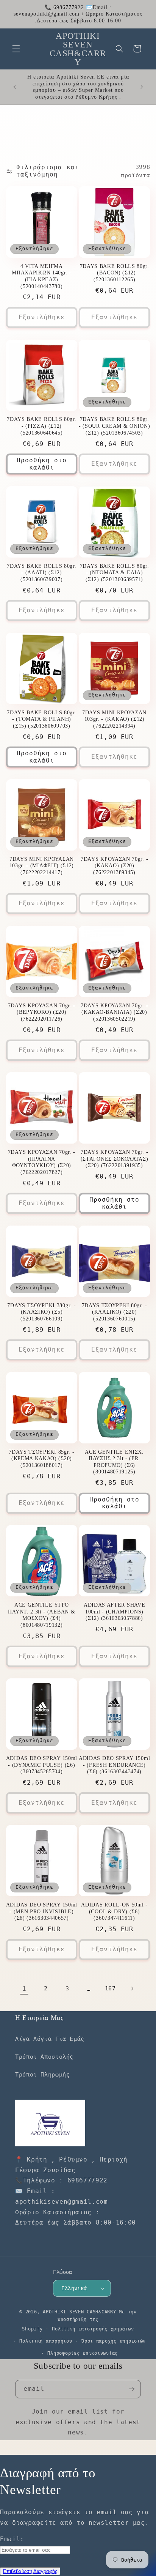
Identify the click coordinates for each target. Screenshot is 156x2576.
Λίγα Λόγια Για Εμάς (50, 2039)
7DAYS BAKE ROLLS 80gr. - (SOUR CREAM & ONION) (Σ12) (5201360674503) (114, 426)
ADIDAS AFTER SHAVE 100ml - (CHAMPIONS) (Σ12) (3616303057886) (114, 1612)
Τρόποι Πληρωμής (42, 2074)
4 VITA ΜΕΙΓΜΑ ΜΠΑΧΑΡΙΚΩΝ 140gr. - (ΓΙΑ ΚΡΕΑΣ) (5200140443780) (41, 276)
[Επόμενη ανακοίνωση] (142, 87)
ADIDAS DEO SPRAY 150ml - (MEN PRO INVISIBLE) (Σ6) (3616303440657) (42, 1911)
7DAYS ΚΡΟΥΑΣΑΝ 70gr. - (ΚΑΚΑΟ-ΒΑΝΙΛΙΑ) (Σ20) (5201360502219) (114, 1012)
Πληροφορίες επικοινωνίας (83, 2353)
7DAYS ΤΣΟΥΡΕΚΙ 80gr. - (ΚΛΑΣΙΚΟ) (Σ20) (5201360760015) (115, 1312)
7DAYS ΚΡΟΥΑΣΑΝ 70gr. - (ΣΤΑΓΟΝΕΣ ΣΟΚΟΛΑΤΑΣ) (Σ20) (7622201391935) (115, 1159)
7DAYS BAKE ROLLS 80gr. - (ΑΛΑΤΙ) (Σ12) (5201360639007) (41, 573)
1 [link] (24, 1989)
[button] (16, 49)
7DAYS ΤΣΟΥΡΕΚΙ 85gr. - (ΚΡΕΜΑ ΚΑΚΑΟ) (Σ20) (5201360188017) (41, 1459)
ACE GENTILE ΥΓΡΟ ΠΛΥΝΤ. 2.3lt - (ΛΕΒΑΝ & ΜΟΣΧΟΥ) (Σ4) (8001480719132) (41, 1615)
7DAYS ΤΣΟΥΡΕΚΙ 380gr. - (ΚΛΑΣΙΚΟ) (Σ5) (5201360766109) (41, 1312)
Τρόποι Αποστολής (44, 2057)
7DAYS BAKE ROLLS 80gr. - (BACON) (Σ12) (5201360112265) (115, 273)
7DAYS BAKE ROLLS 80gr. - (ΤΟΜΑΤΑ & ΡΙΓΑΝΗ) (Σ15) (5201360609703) (41, 719)
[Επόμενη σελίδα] (132, 1988)
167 (110, 1988)
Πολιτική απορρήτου (46, 2341)
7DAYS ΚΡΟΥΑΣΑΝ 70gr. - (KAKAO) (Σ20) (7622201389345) (114, 866)
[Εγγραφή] (132, 2389)
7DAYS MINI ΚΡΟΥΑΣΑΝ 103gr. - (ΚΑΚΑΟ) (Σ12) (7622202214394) (114, 719)
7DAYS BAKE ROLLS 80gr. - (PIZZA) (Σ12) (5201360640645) (41, 426)
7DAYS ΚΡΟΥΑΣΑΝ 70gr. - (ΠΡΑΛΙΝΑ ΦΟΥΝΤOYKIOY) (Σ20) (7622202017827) (42, 1162)
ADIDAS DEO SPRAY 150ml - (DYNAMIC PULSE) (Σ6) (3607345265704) (42, 1765)
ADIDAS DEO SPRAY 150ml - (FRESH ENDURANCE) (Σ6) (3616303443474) (114, 1765)
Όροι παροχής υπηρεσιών (114, 2341)
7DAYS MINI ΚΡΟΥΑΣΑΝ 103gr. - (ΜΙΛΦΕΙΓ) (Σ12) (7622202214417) (42, 866)
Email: (12, 2539)
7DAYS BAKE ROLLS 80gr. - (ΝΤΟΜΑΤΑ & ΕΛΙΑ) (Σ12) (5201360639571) (115, 573)
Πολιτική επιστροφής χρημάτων (93, 2329)
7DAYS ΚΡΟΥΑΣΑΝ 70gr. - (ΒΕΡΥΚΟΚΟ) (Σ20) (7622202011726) (42, 1012)
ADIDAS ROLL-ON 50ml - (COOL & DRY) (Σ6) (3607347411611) (114, 1911)
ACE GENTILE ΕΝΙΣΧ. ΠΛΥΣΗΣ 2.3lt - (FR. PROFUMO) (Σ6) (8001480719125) (114, 1462)
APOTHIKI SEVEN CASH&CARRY (79, 2312)
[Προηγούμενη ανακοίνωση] (14, 87)
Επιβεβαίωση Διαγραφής (30, 2571)
